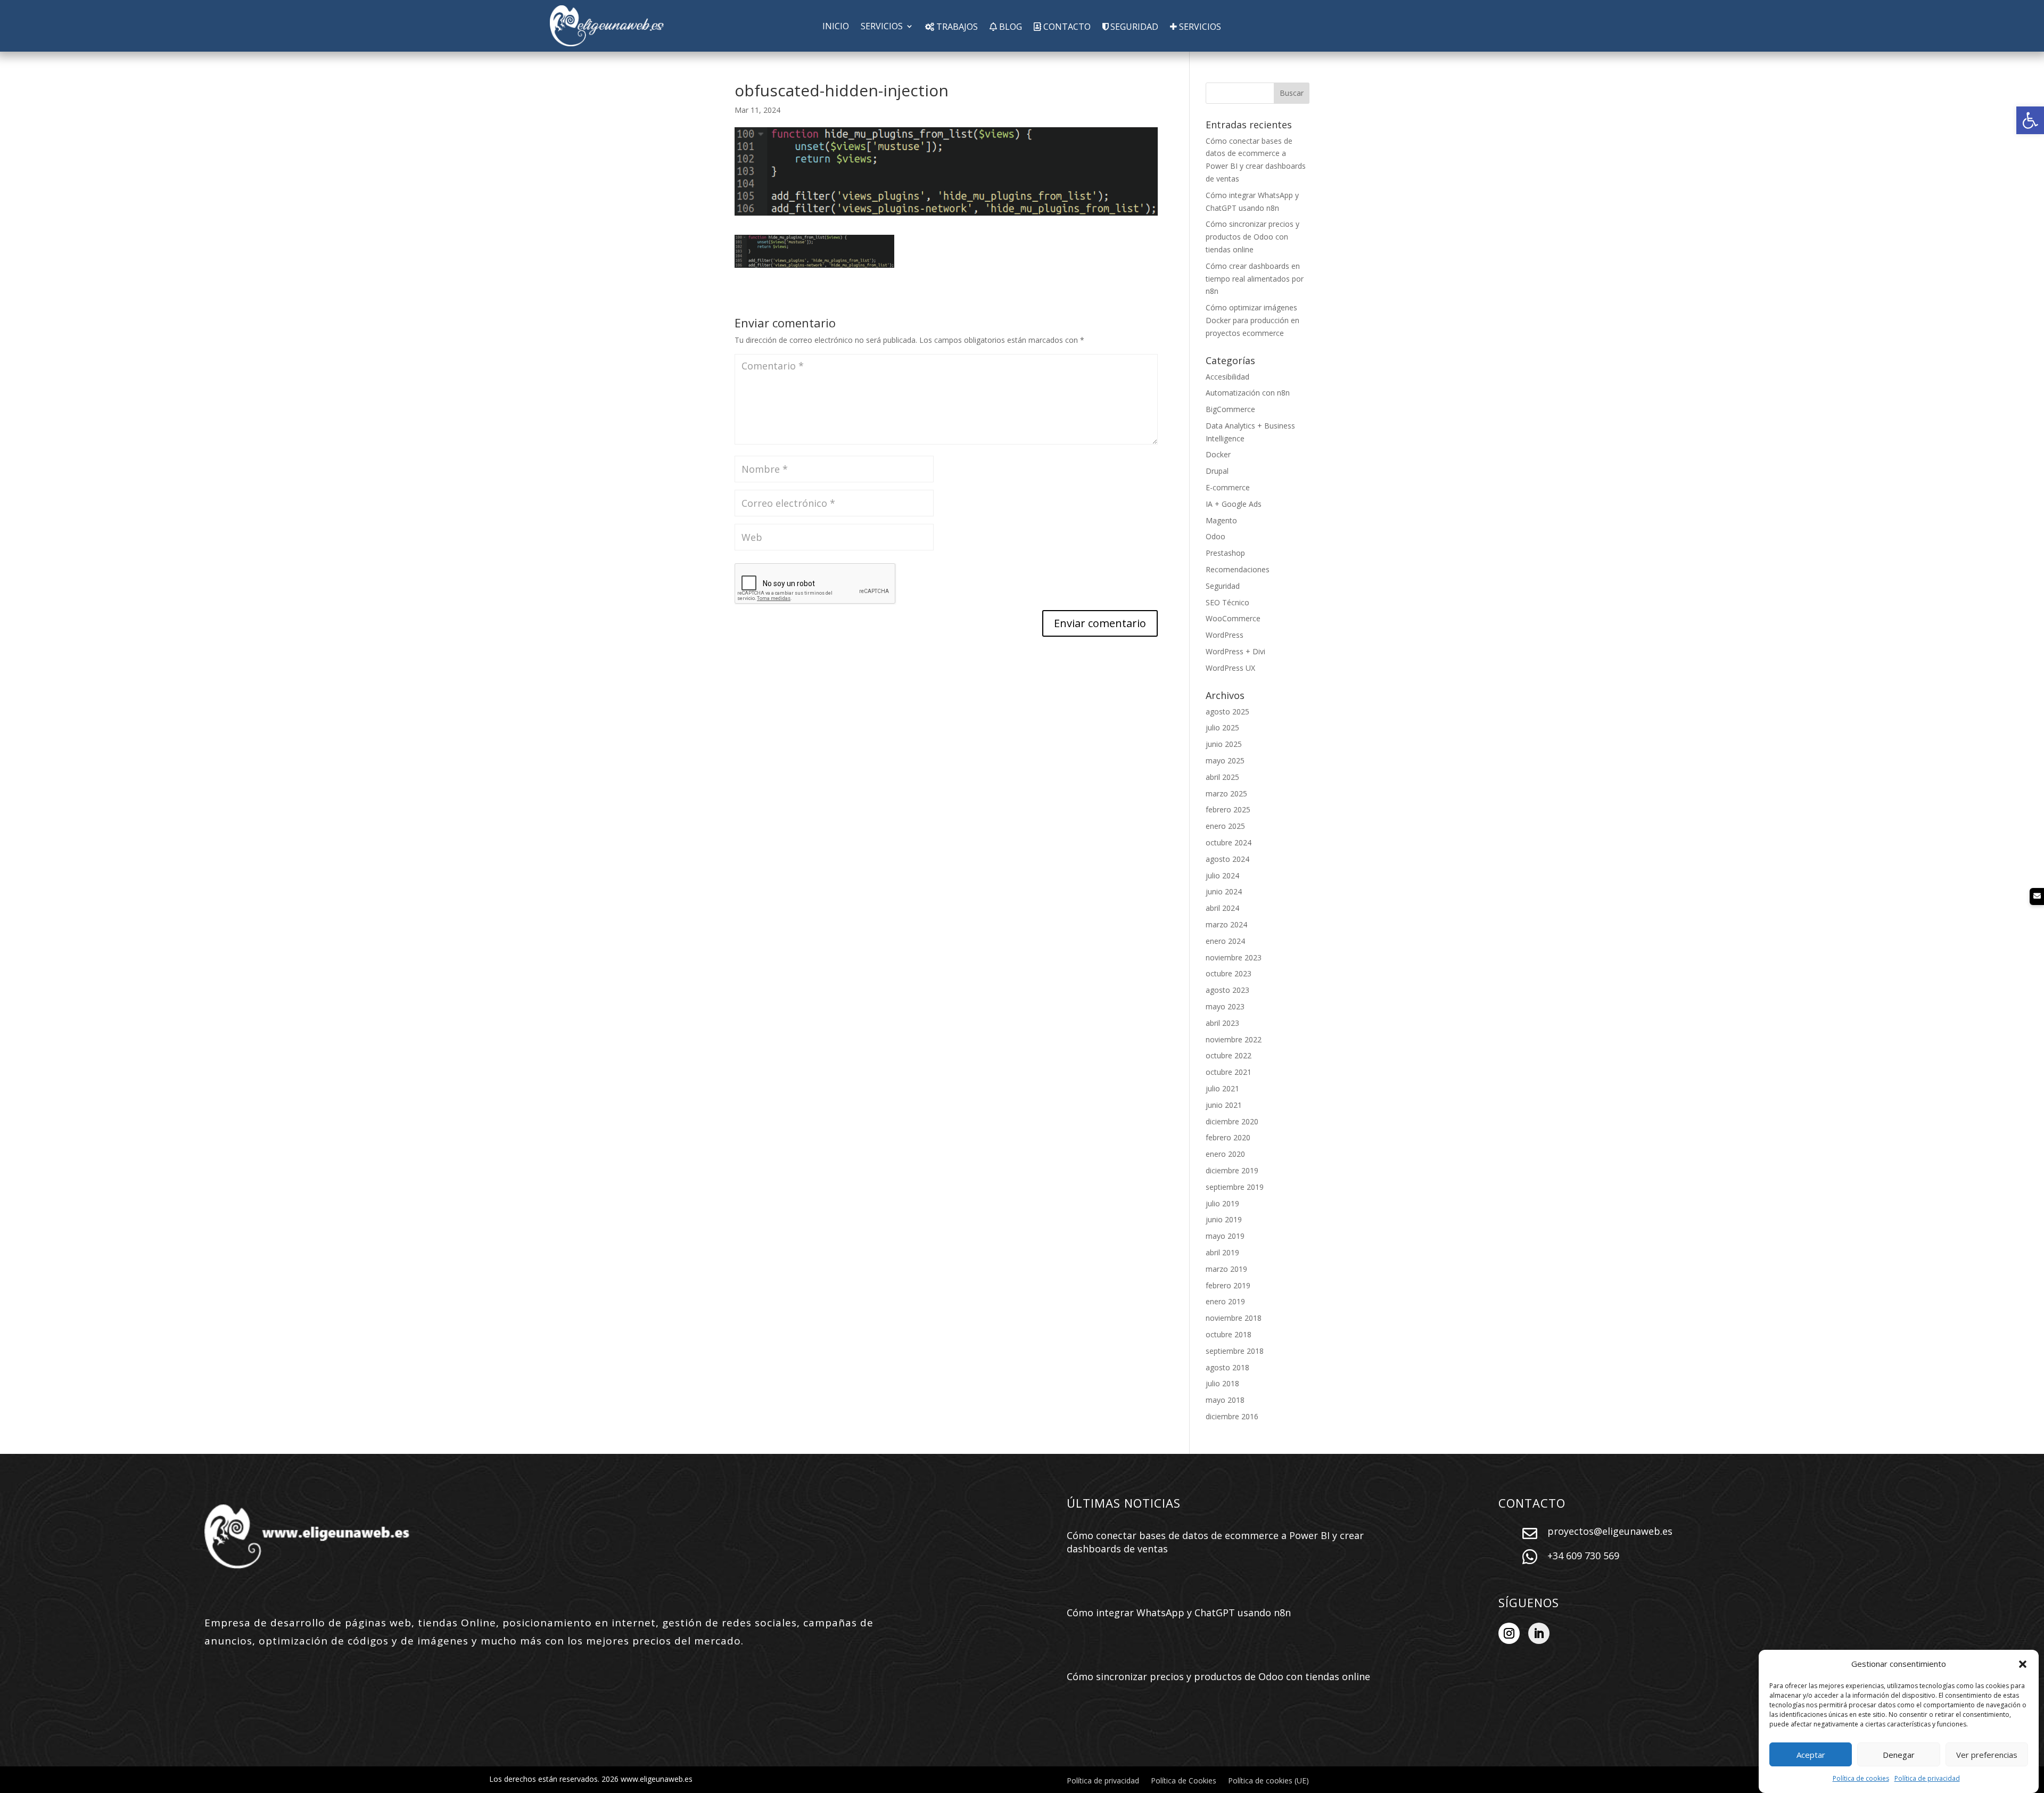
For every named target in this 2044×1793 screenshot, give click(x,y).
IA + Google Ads (1234, 504)
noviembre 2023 (1234, 957)
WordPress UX (1230, 668)
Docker (1218, 454)
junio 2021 (1224, 1105)
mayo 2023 (1225, 1006)
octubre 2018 (1229, 1334)
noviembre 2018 (1234, 1318)
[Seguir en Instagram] (1509, 1633)
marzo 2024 (1226, 924)
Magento (1221, 520)
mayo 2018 (1225, 1400)
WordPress (1225, 635)
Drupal (1217, 471)
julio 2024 (1222, 875)
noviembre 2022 (1234, 1039)
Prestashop (1225, 553)
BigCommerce (1230, 409)
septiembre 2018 (1235, 1351)
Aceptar (1811, 1755)
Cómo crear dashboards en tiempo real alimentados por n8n (1255, 279)
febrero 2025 (1228, 809)
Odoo (1215, 536)
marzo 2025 (1226, 793)
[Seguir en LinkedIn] (1539, 1633)
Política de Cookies (1184, 1781)
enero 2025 (1225, 826)
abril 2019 (1222, 1252)
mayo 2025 (1225, 760)
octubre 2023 (1229, 973)
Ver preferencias (1987, 1755)
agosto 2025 (1227, 712)
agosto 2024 (1227, 859)
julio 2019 (1222, 1203)
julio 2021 (1222, 1088)
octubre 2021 (1229, 1072)
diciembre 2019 (1232, 1170)
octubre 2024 (1229, 842)
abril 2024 (1222, 908)
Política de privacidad (1927, 1778)
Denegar (1899, 1755)
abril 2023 (1222, 1023)
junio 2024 (1224, 891)
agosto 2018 (1227, 1367)
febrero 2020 (1228, 1137)
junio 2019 (1224, 1219)
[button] (2030, 120)
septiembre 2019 (1235, 1187)
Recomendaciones (1238, 569)
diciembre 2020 (1232, 1121)
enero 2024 (1225, 941)
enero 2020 (1225, 1154)
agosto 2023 (1227, 990)
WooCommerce (1233, 618)
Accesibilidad (1227, 377)
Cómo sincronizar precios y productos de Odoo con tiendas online (1252, 237)
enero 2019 (1225, 1301)
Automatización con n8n (1248, 393)
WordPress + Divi (1235, 651)
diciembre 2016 (1232, 1416)
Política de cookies (1861, 1778)
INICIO (836, 27)
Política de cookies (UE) (1268, 1781)
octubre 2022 (1229, 1055)
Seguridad (1223, 586)
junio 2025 (1224, 744)
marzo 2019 (1226, 1269)
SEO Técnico (1227, 602)
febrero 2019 (1228, 1285)
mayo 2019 (1225, 1236)
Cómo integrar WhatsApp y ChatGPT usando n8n (1179, 1613)
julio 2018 (1222, 1383)
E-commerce (1228, 487)
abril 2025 (1222, 777)
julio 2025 (1222, 727)
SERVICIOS (882, 27)
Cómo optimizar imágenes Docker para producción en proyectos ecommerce (1252, 320)
